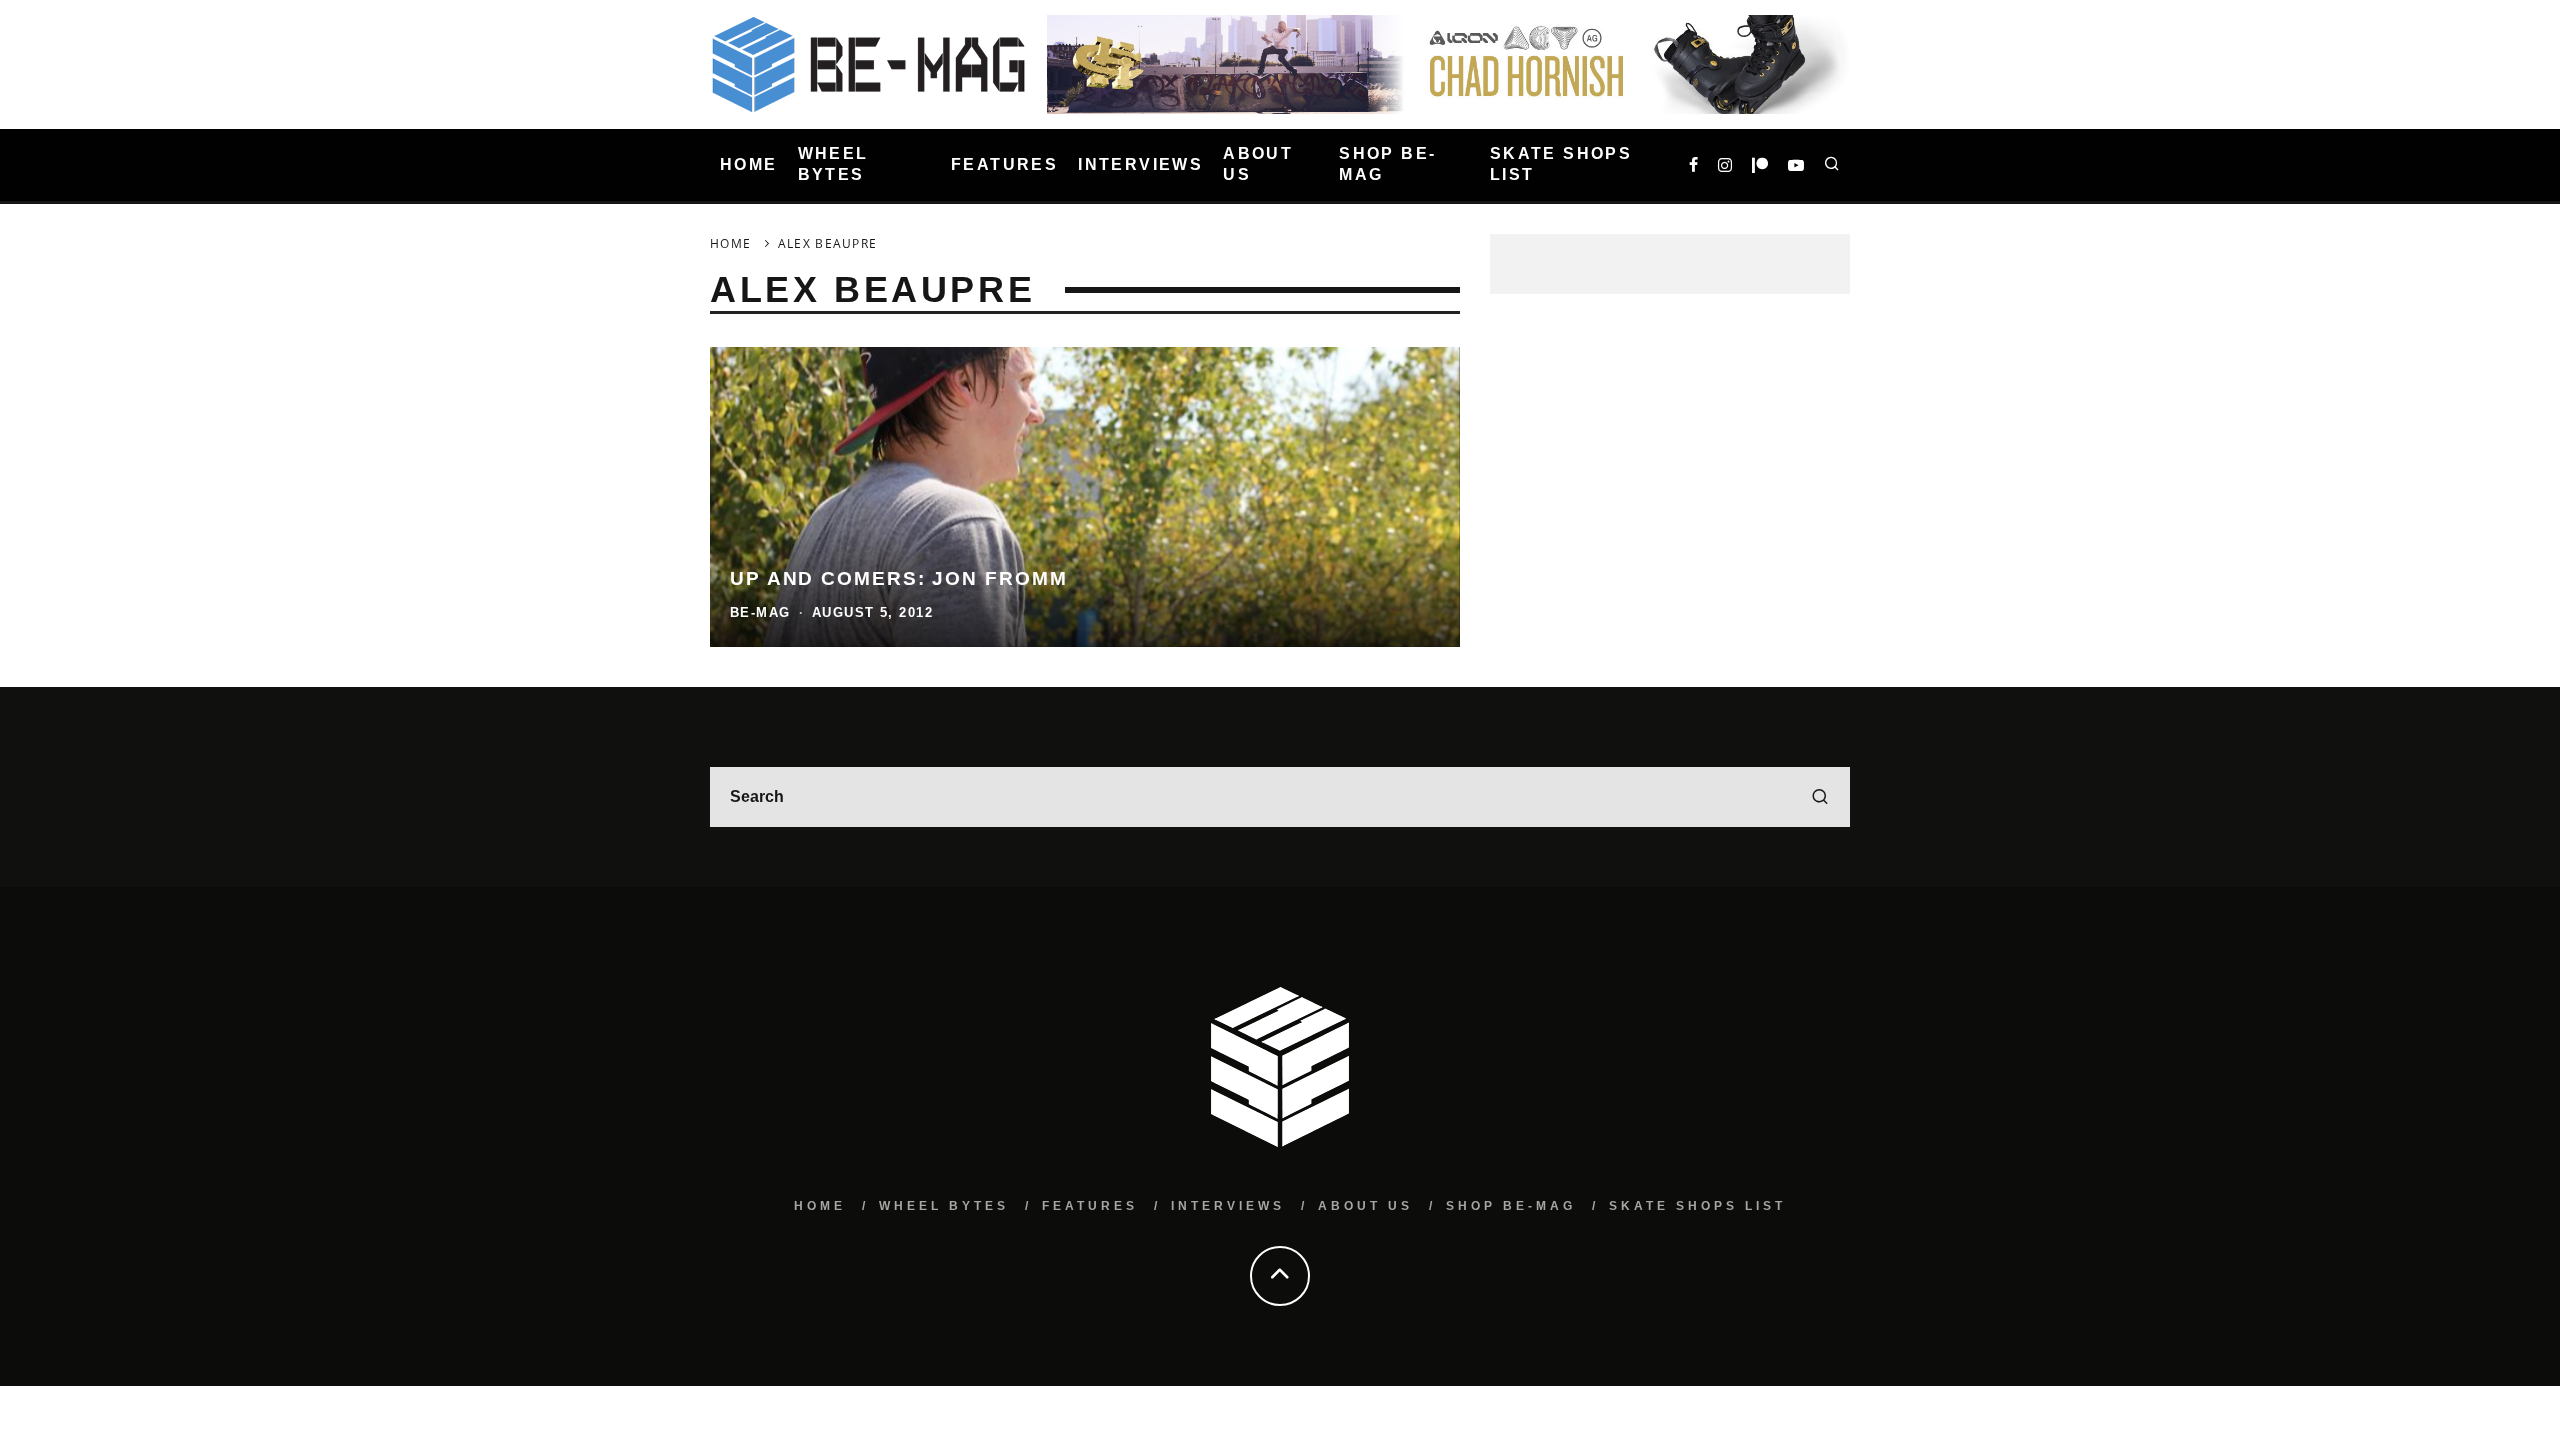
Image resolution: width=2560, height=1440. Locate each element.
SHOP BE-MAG (1387, 164)
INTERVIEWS (1140, 164)
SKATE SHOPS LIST (1561, 164)
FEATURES (1004, 164)
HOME (749, 164)
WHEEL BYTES (833, 164)
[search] (1820, 797)
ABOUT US (1258, 164)
